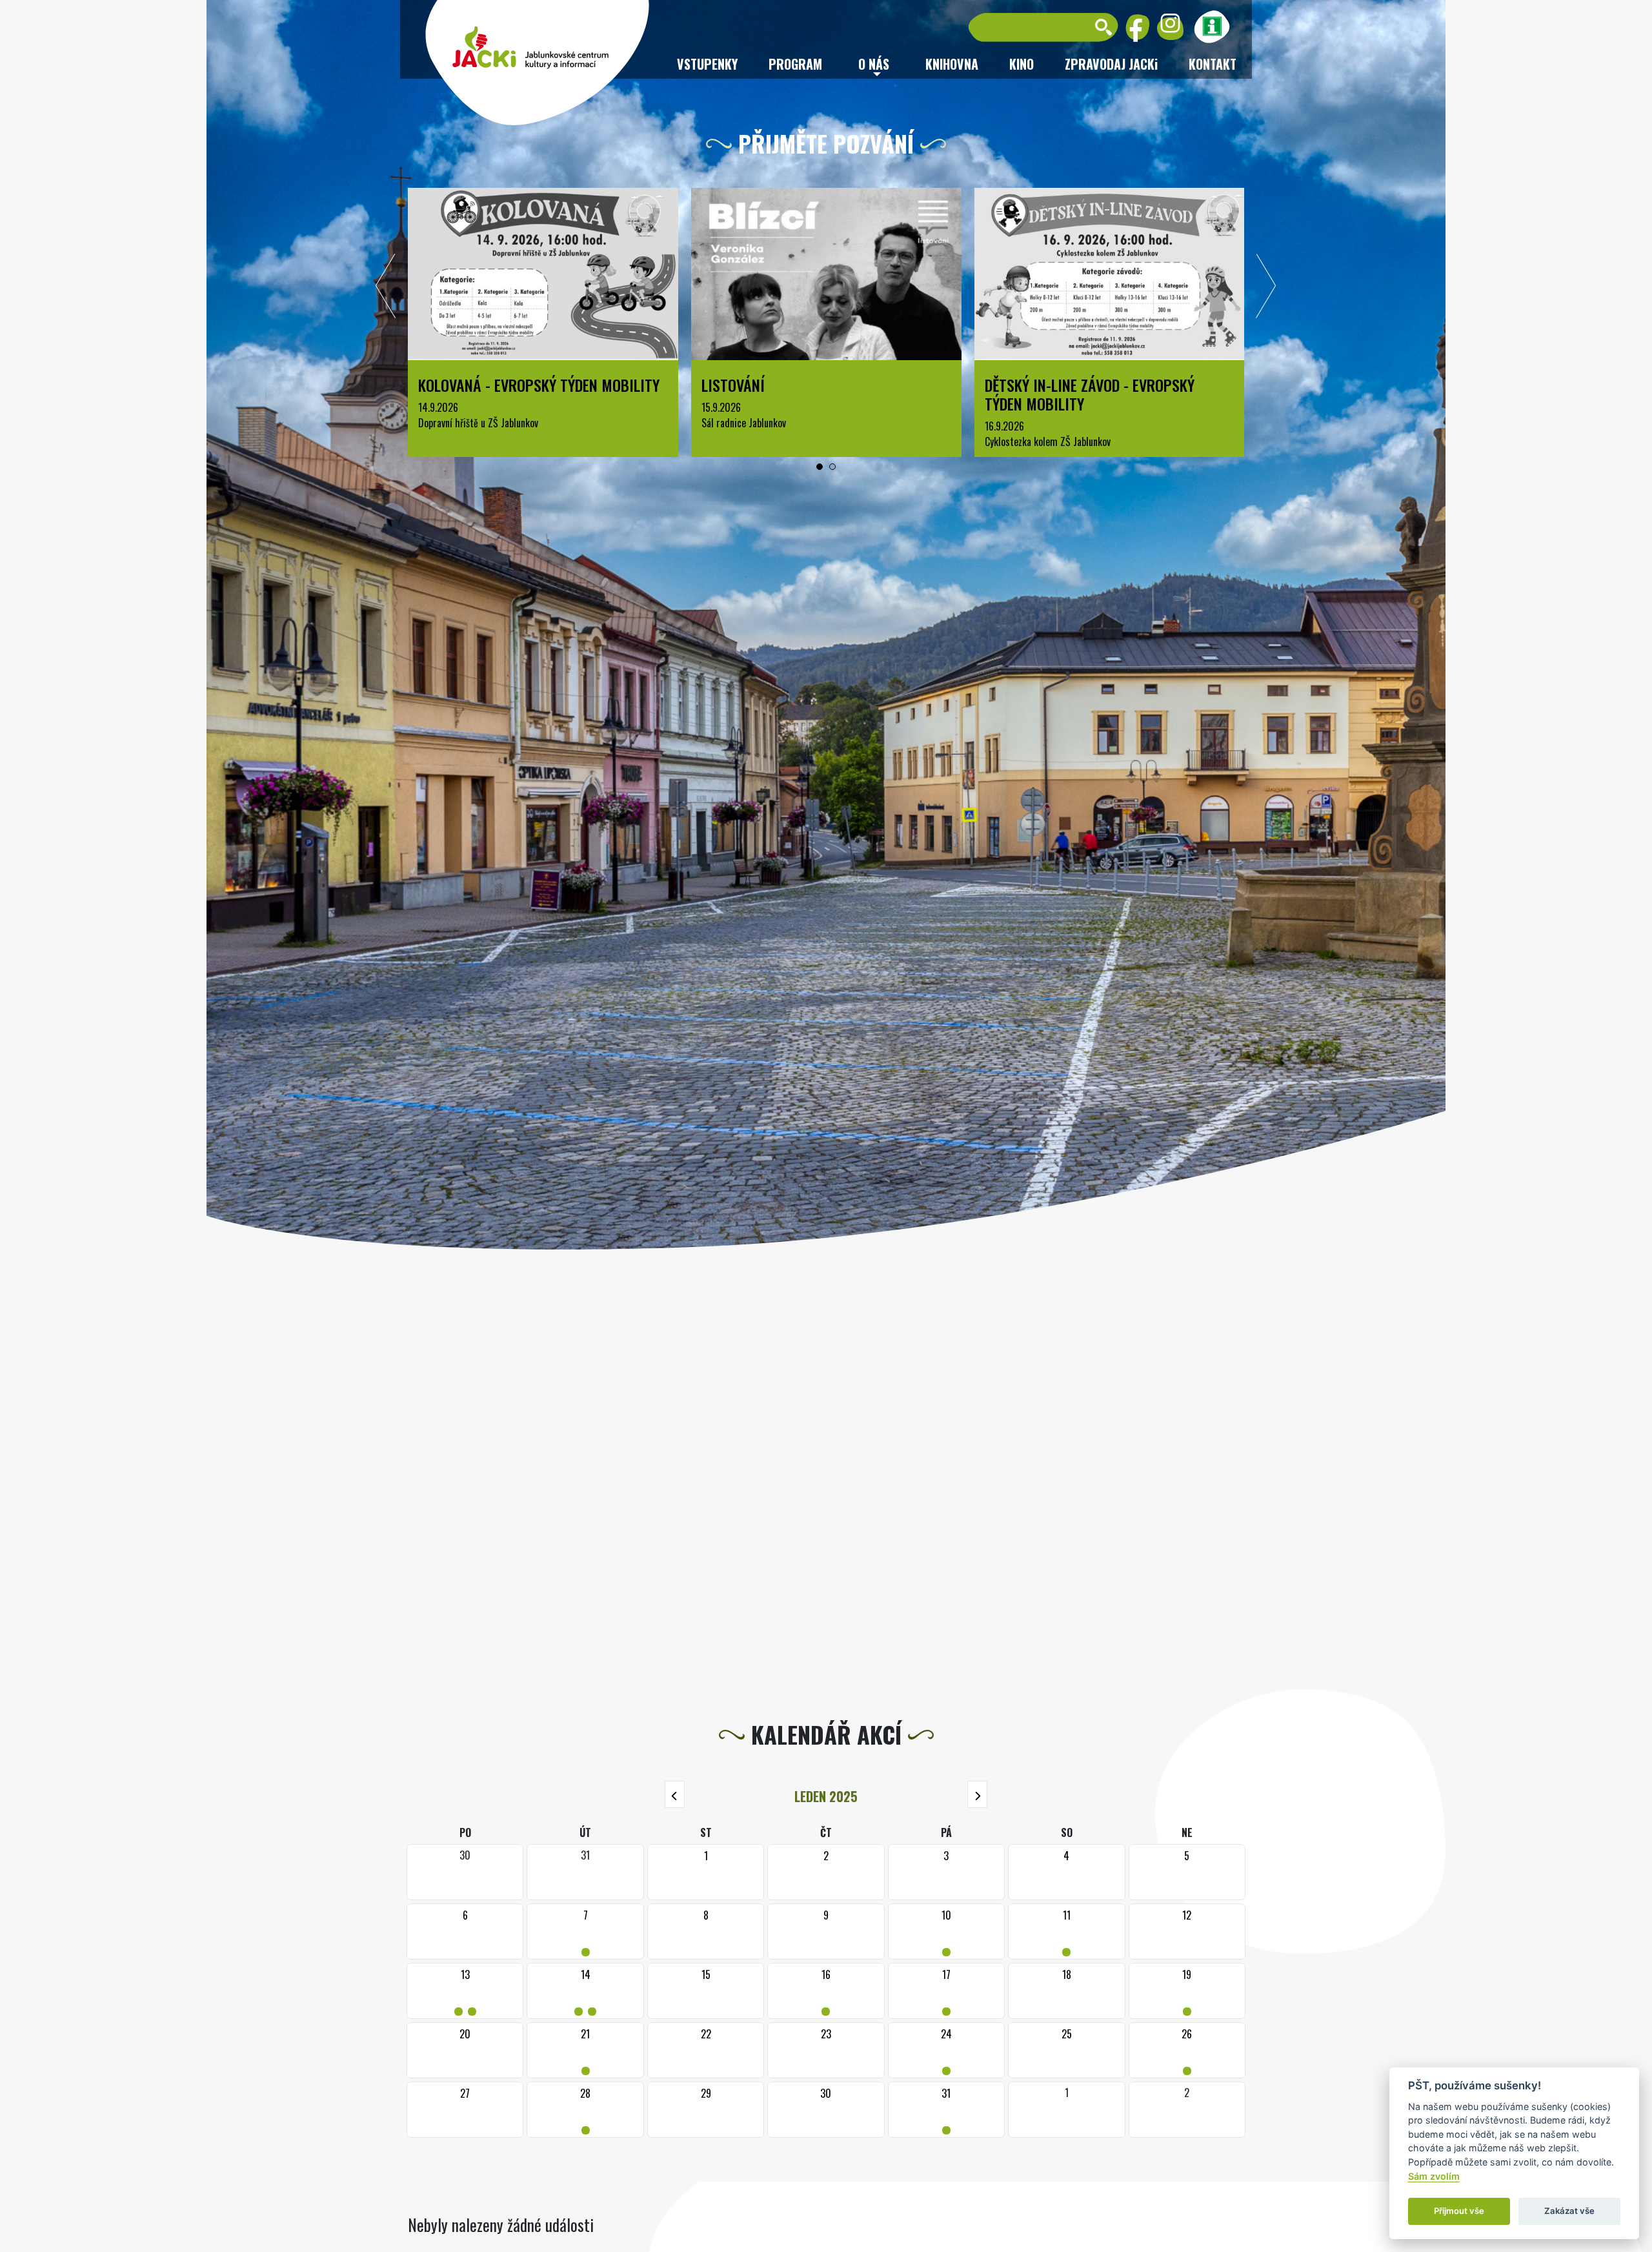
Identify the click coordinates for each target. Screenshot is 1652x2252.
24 (946, 2050)
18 (1067, 1974)
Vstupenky (707, 64)
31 (946, 2110)
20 (465, 2034)
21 (586, 2050)
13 (465, 1991)
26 (1187, 2050)
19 (1187, 1991)
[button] (820, 467)
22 (706, 2034)
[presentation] (386, 289)
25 (1067, 2034)
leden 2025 (826, 1796)
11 (1066, 1932)
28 (586, 2110)
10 (946, 1932)
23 (826, 2034)
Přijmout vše (1459, 2211)
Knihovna (952, 64)
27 (465, 2093)
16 (826, 1991)
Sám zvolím (1434, 2176)
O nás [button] (874, 64)
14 (585, 1991)
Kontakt (1213, 64)
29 (706, 2093)
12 (1187, 1915)
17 (946, 1991)
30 (826, 2093)
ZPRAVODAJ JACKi (1111, 64)
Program (795, 64)
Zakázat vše (1569, 2211)
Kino (1022, 64)
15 (706, 1974)
